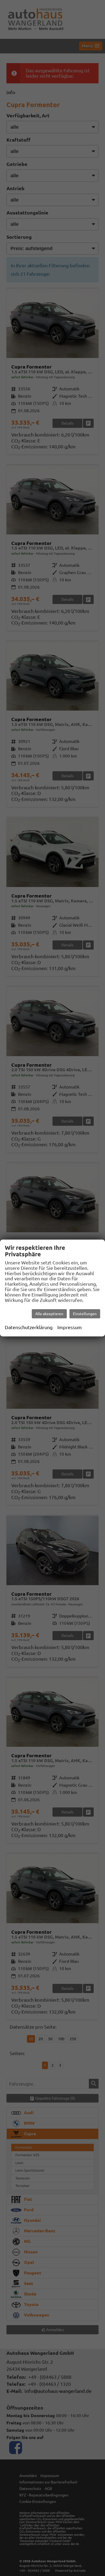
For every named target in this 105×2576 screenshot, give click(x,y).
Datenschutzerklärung (29, 1327)
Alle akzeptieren (49, 1314)
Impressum (70, 1327)
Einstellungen (85, 1314)
